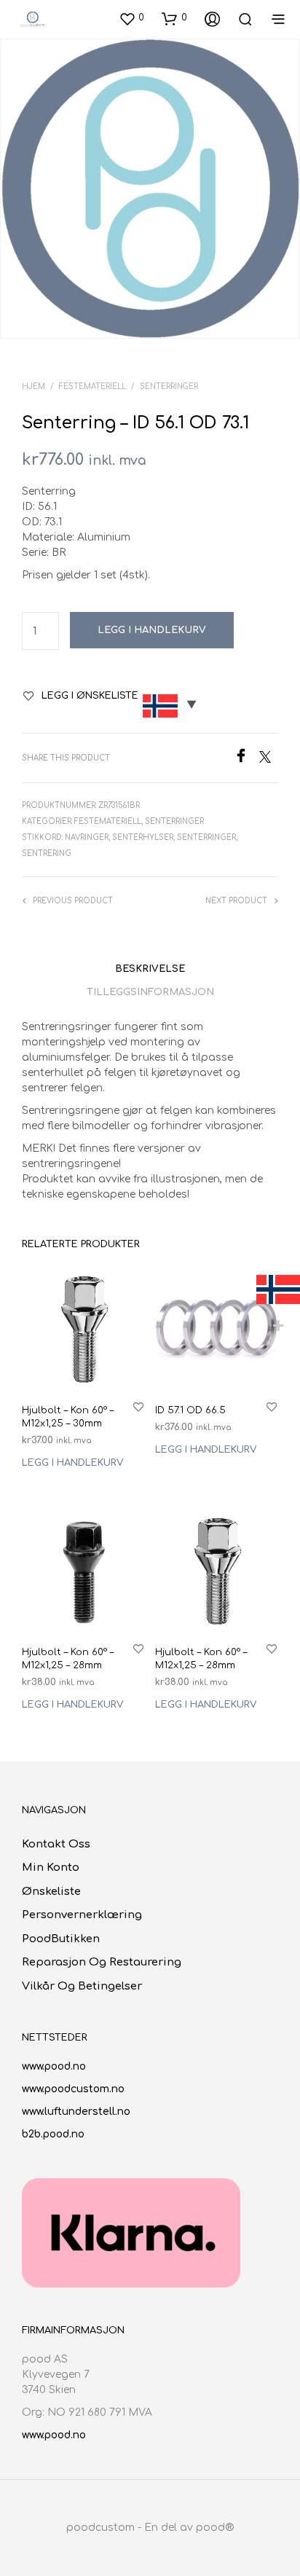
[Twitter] (269, 759)
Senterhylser (143, 837)
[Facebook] (246, 759)
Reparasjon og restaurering (102, 1962)
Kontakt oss (56, 1844)
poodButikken (61, 1939)
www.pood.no (54, 2066)
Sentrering (47, 853)
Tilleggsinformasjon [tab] (150, 992)
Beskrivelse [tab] (150, 969)
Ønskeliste (51, 1892)
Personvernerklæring (82, 1915)
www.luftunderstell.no (76, 2112)
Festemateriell (92, 386)
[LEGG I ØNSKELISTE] (138, 1406)
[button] (131, 18)
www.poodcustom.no (73, 2089)
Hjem (33, 386)
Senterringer (169, 386)
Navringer (87, 837)
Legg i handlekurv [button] (72, 1464)
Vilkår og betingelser (82, 1986)
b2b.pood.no (53, 2134)
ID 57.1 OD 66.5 (190, 1410)
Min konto (51, 1868)
